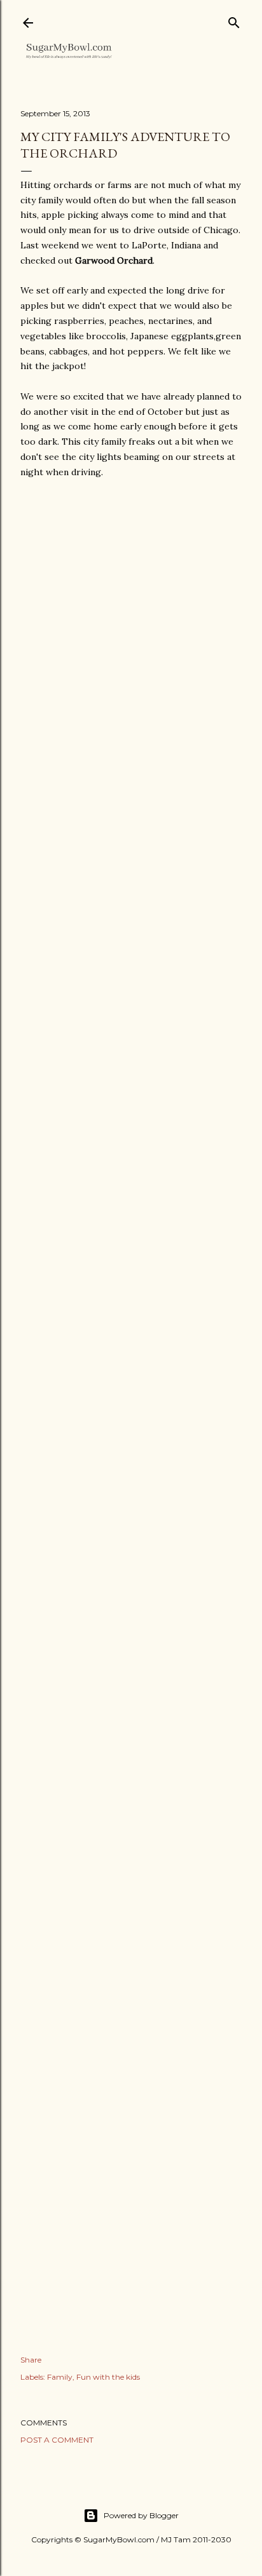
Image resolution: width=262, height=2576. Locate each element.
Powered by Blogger (141, 2515)
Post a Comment (57, 2440)
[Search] (234, 20)
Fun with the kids (108, 2377)
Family (60, 2377)
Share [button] (31, 2360)
